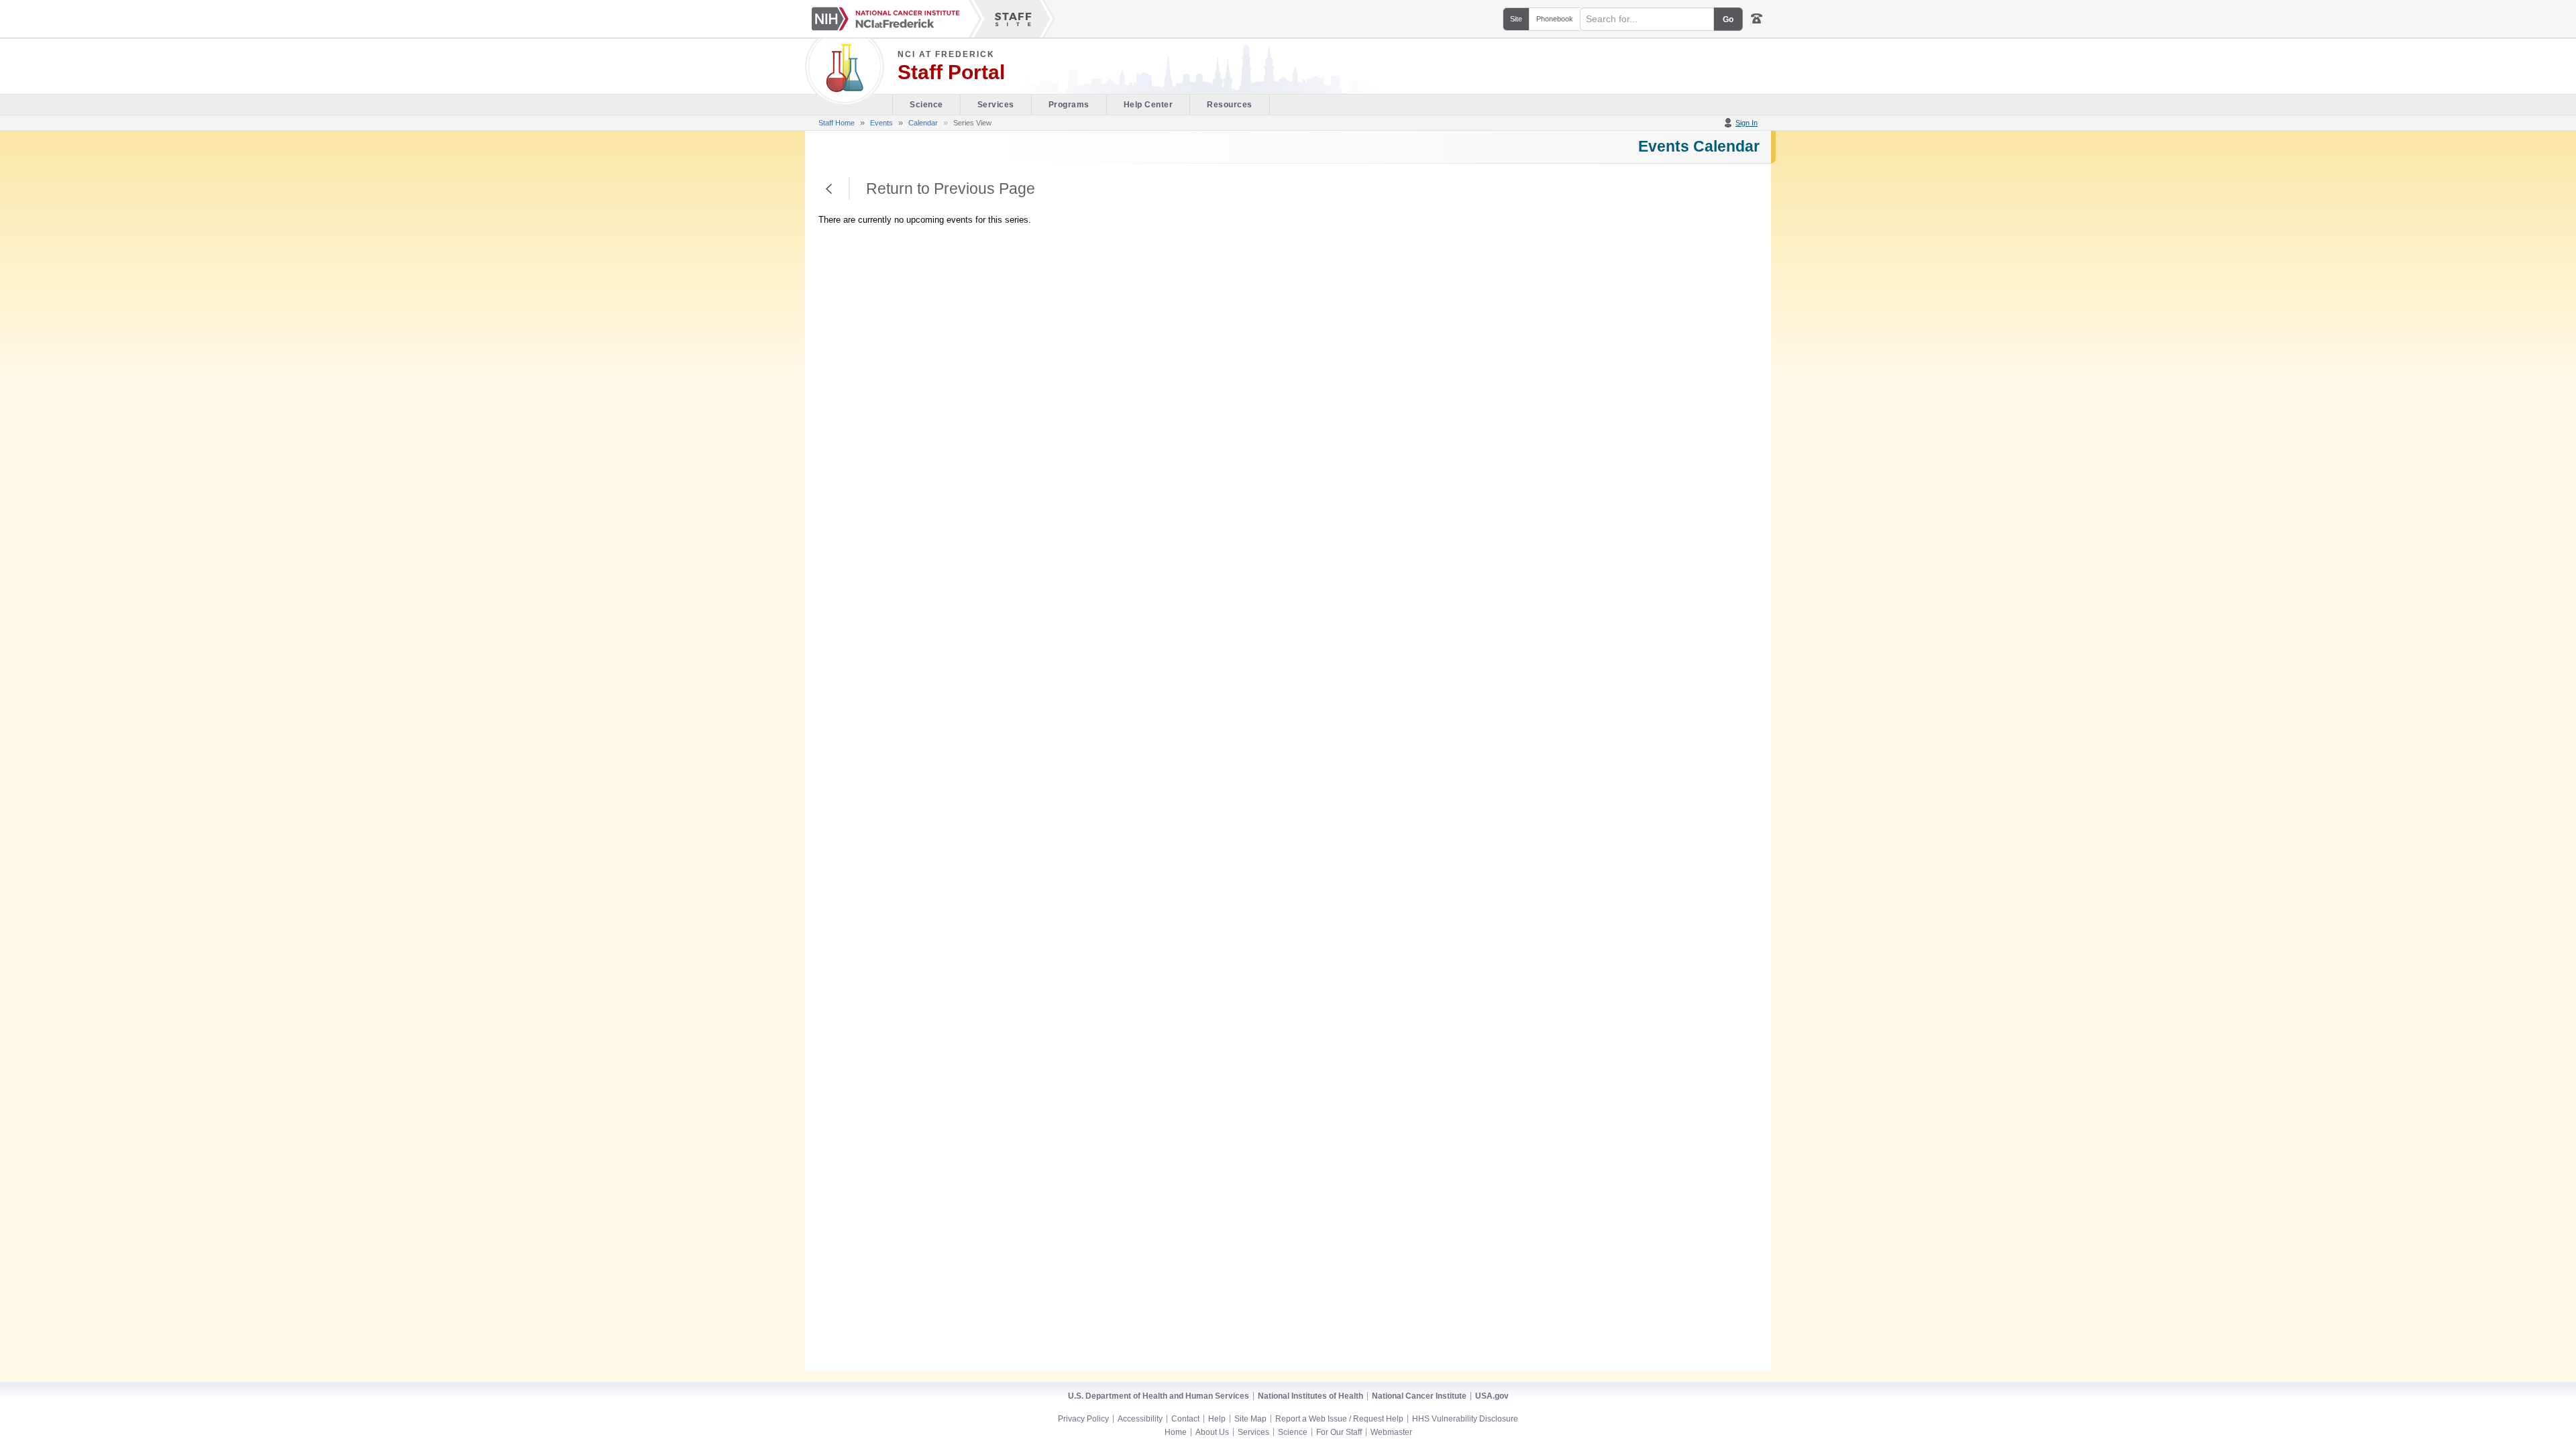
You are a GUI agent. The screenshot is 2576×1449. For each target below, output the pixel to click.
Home (1176, 1432)
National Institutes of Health (1310, 1396)
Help (1217, 1419)
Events (881, 123)
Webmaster (1391, 1432)
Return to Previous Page (829, 189)
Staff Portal (951, 72)
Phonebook (1555, 19)
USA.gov (1492, 1396)
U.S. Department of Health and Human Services (1159, 1396)
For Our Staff (1339, 1432)
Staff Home (837, 123)
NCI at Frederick (946, 54)
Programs (1069, 105)
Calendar (923, 123)
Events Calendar (1699, 146)
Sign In (1747, 123)
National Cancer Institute (1419, 1396)
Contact (1185, 1419)
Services (996, 105)
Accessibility (1140, 1419)
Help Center (1148, 105)
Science (926, 105)
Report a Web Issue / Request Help (1339, 1419)
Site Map (1250, 1419)
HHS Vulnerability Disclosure (1465, 1419)
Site (1516, 19)
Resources (1230, 105)
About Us (1212, 1432)
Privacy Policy (1083, 1419)
